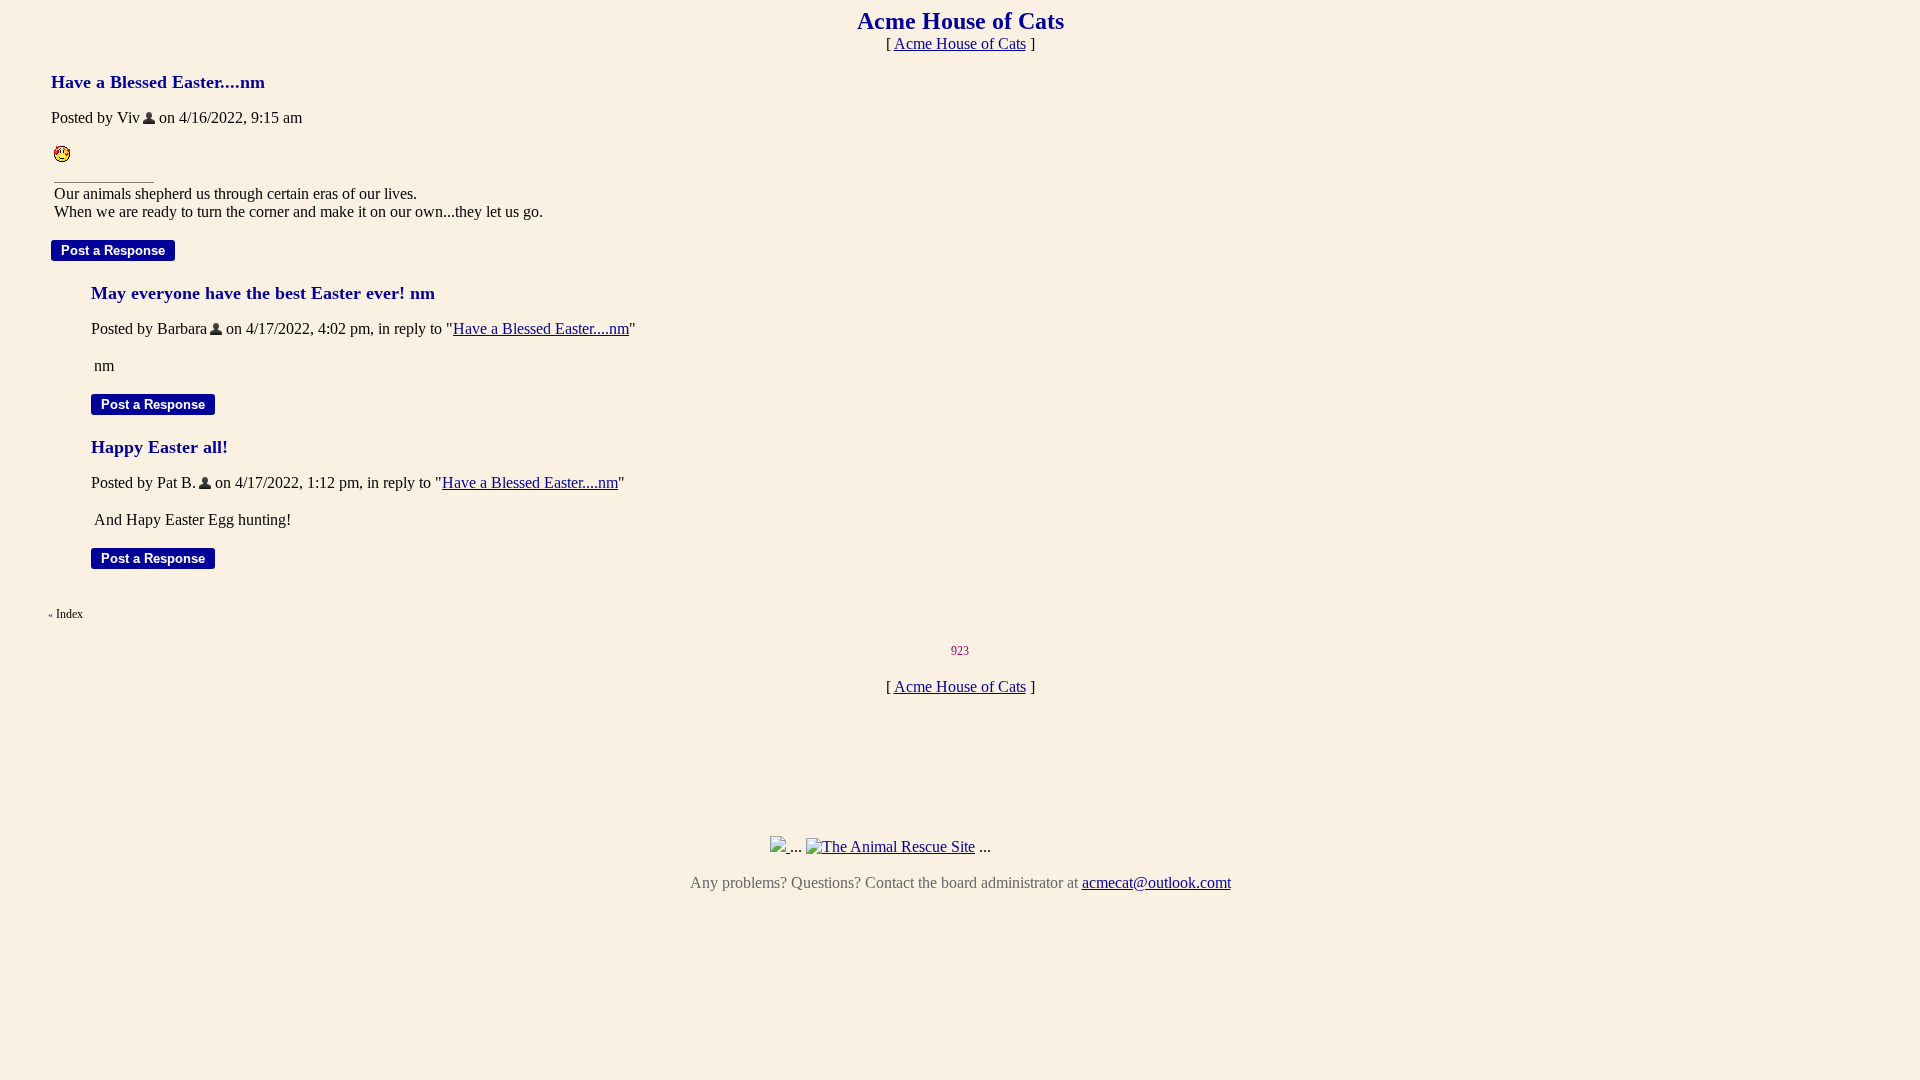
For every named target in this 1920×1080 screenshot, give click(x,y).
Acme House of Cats (960, 43)
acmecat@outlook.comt (1156, 882)
